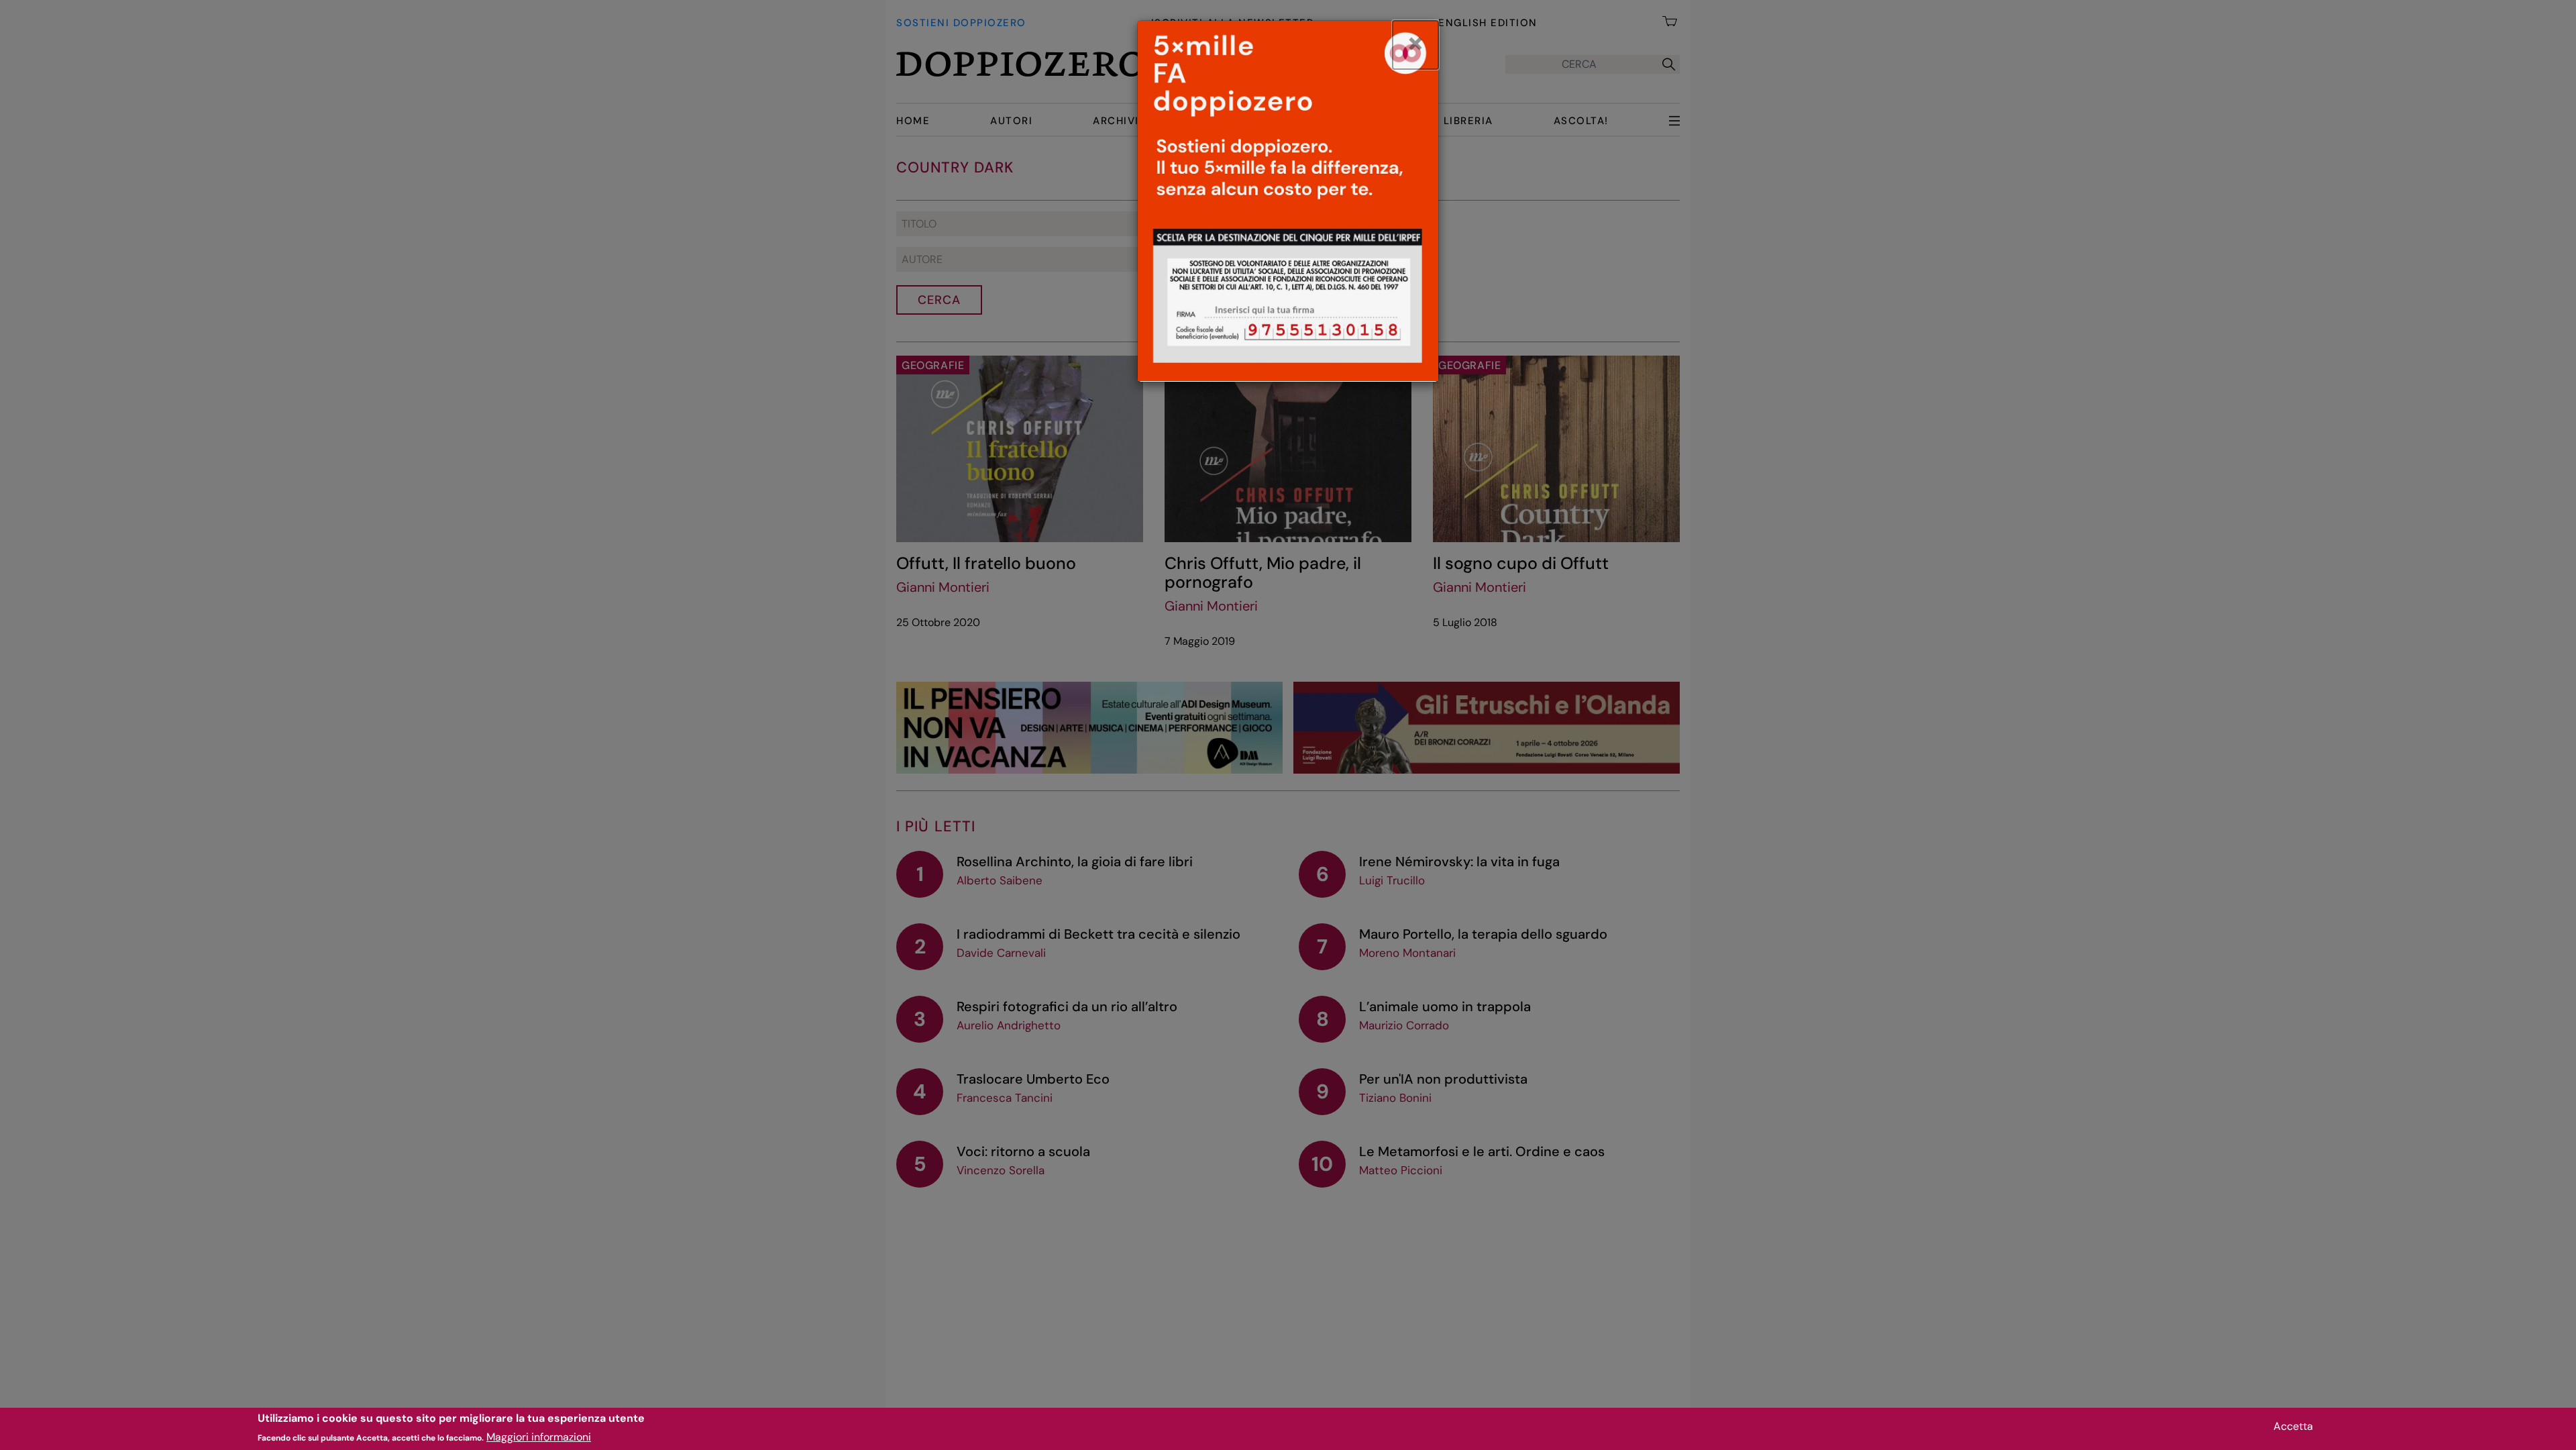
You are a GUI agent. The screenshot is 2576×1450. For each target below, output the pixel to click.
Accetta (2293, 1426)
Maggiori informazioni (539, 1437)
